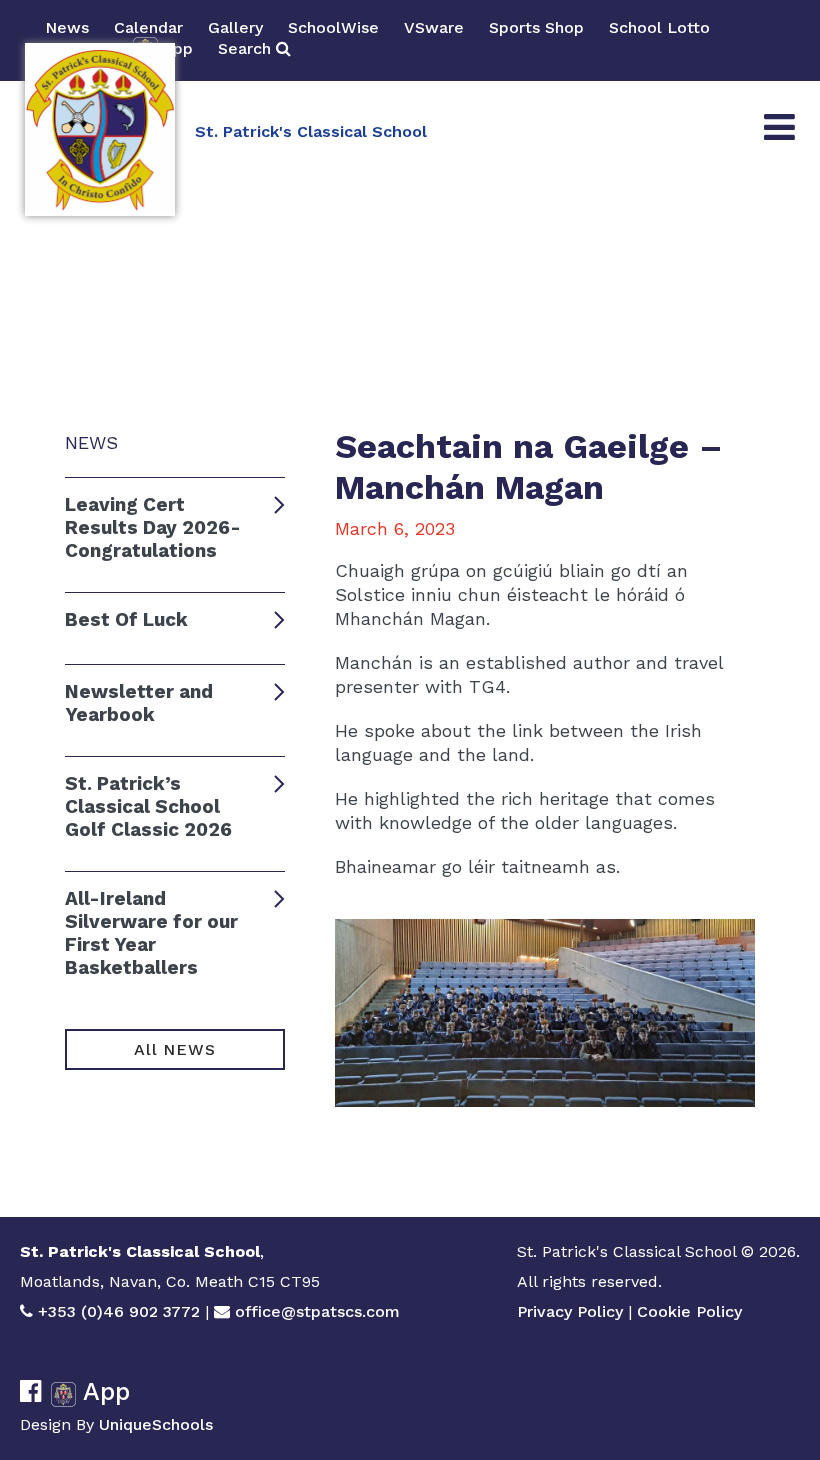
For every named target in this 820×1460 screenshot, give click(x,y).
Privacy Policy (570, 1311)
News (67, 27)
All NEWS (174, 1049)
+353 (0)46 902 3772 (119, 1311)
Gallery (235, 27)
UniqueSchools (156, 1424)
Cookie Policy (689, 1311)
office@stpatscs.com (317, 1311)
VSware (434, 27)
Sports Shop (536, 27)
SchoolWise (333, 27)
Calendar (148, 27)
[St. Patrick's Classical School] (100, 129)
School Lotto (659, 27)
